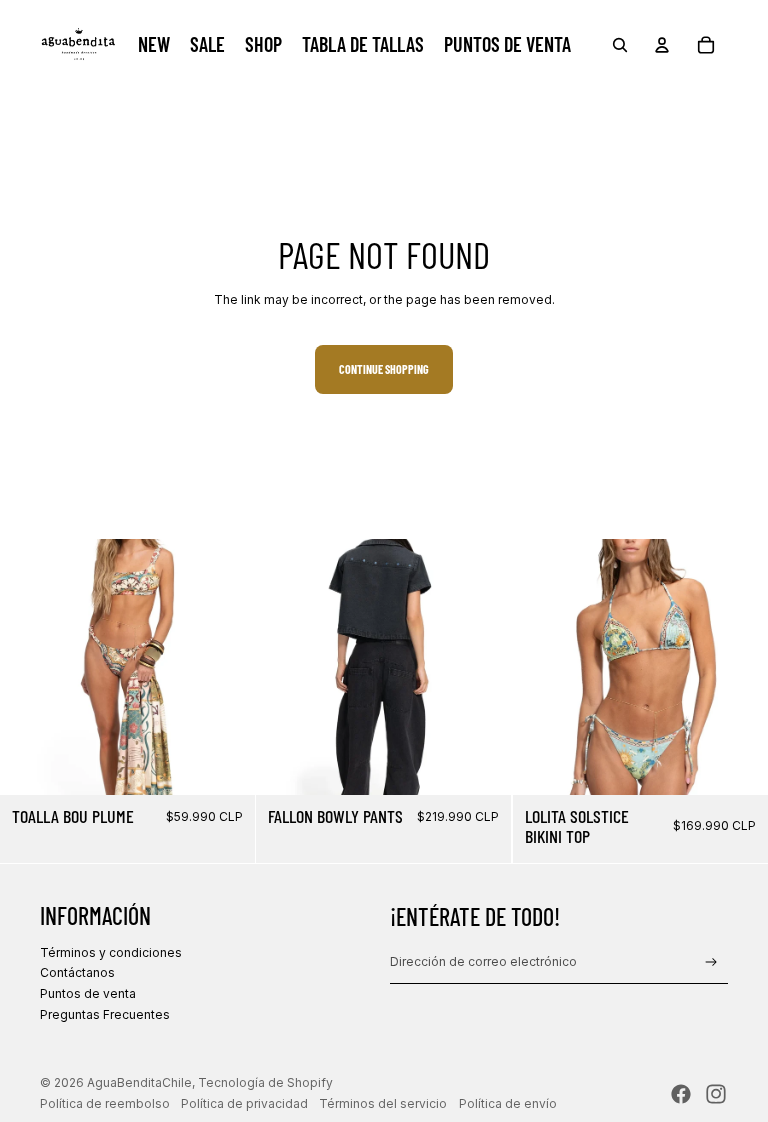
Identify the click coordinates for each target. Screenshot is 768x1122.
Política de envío (508, 1103)
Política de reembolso (105, 1103)
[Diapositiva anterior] (30, 667)
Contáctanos (77, 972)
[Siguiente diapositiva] (225, 667)
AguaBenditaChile (139, 1082)
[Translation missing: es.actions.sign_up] (711, 962)
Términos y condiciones (111, 952)
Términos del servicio (383, 1103)
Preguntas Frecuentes (105, 1014)
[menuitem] (154, 45)
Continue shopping (384, 369)
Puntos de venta (88, 993)
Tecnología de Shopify (265, 1082)
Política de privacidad (244, 1103)
